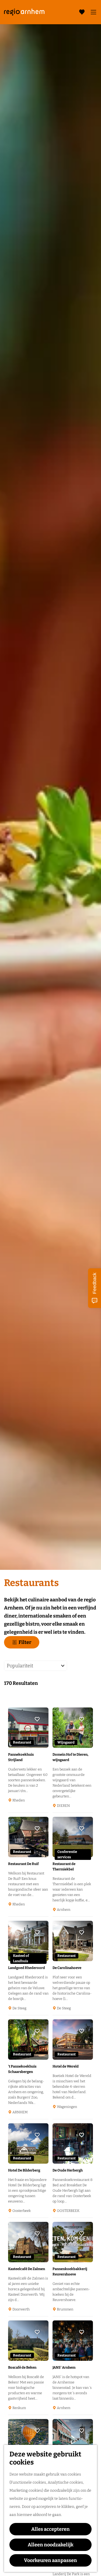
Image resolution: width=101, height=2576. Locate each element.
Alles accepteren (50, 2529)
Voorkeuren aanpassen (50, 2560)
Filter (25, 1642)
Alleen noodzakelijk (51, 2545)
